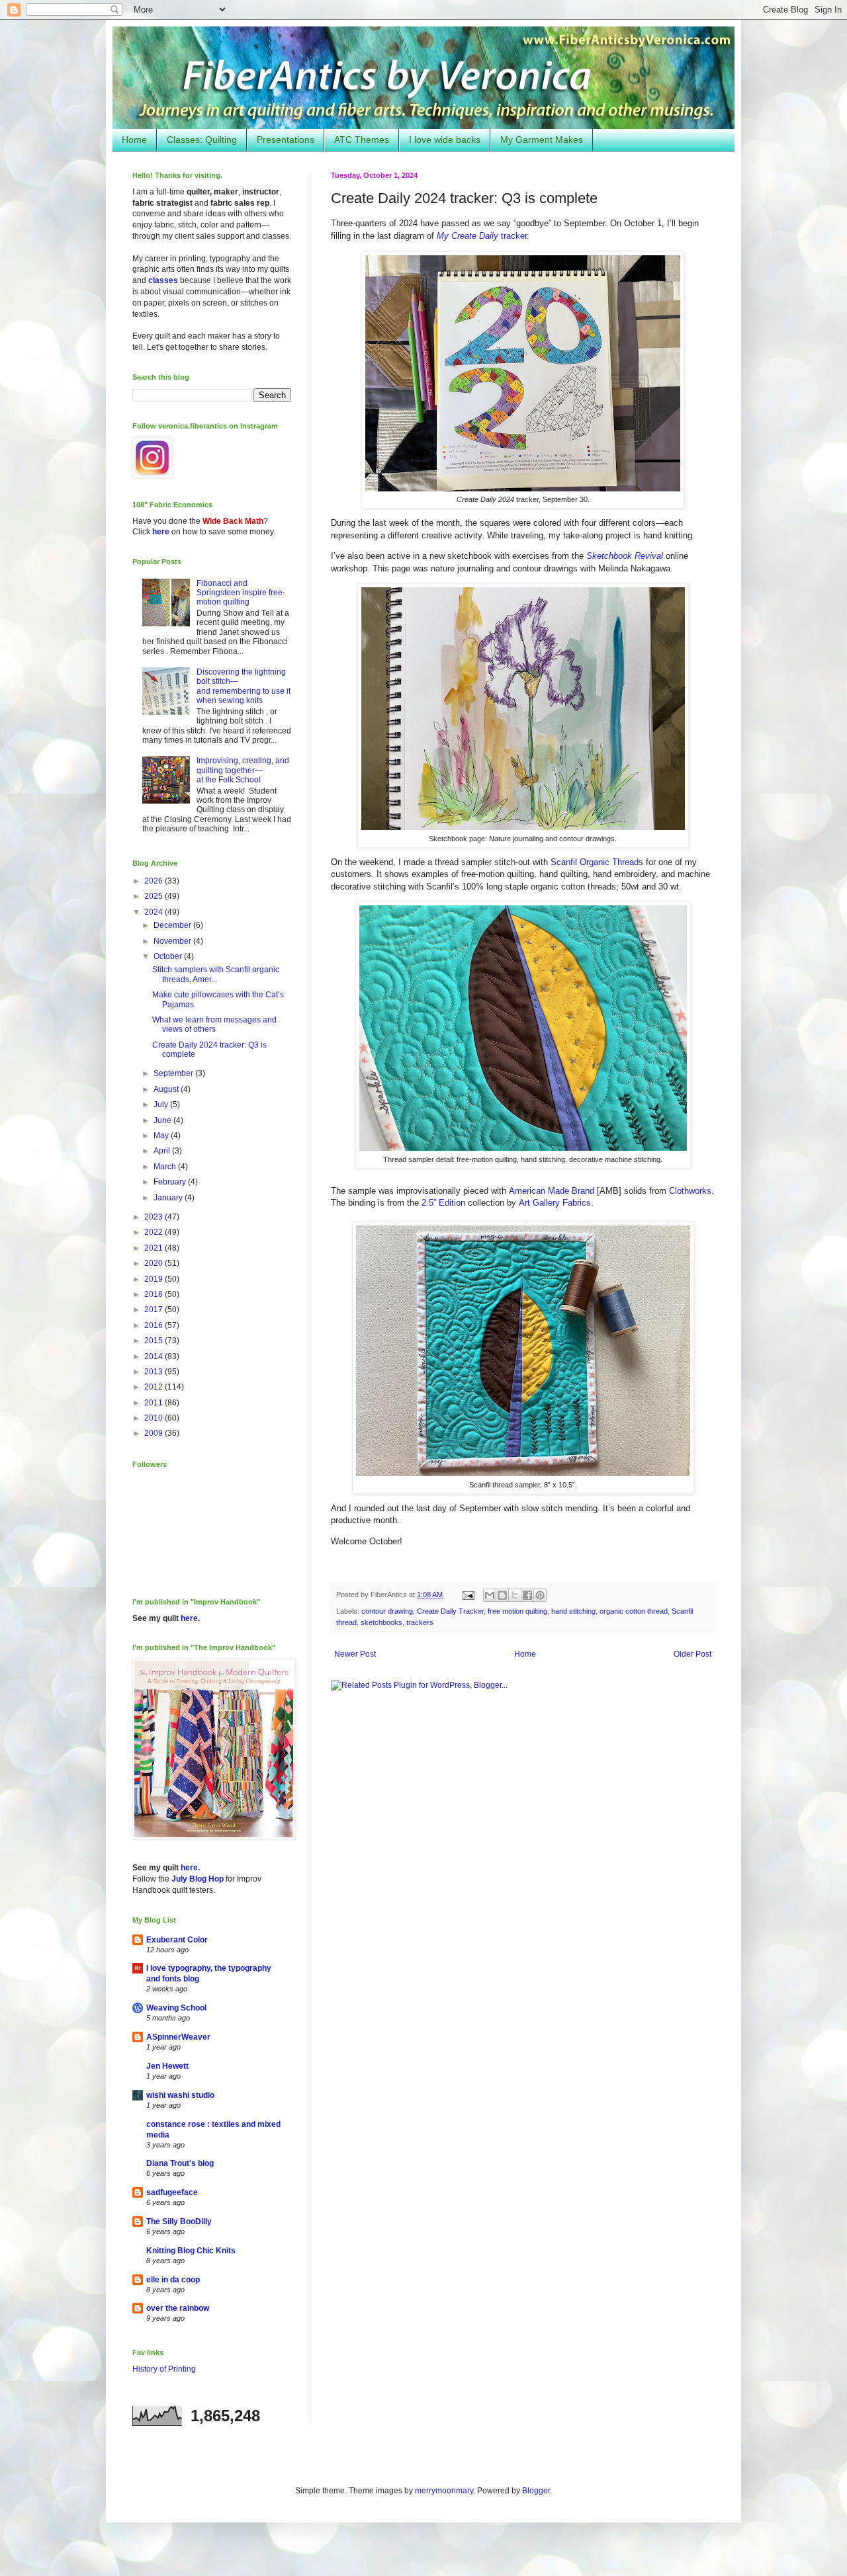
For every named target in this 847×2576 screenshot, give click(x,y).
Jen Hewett (167, 2066)
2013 (155, 1372)
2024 (155, 912)
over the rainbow (178, 2308)
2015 (155, 1341)
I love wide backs (445, 140)
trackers (420, 1622)
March (166, 1167)
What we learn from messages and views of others (214, 1024)
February (171, 1182)
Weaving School (176, 2008)
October (169, 956)
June (163, 1120)
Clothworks (690, 1191)
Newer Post (355, 1654)
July (162, 1104)
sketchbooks (381, 1622)
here (161, 532)
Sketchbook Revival (625, 556)
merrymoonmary (444, 2491)
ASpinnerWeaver (178, 2037)
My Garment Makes (542, 140)
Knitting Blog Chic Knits (191, 2251)
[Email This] (490, 1595)
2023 (155, 1217)
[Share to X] (515, 1595)
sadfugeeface (172, 2192)
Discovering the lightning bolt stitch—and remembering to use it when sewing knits (244, 686)
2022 (155, 1232)
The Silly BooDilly (179, 2222)
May (162, 1136)
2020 (155, 1263)
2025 (155, 896)
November (173, 941)
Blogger (536, 2491)
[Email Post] (468, 1595)
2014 (155, 1356)
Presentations (286, 140)
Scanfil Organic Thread (595, 862)
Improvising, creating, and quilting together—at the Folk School (243, 770)
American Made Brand (552, 1191)
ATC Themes (362, 140)
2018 (155, 1294)
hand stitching (573, 1611)
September (174, 1073)
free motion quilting (517, 1611)
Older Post (692, 1654)
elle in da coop (173, 2280)
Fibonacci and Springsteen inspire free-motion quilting (241, 593)
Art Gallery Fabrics (555, 1203)
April (163, 1151)
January (169, 1198)
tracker (482, 236)
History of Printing (164, 2369)
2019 (155, 1279)
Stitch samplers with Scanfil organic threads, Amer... (216, 974)
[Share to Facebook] (527, 1595)
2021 (155, 1248)
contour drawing (387, 1611)
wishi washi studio (180, 2095)
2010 (155, 1418)
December (173, 925)
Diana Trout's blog (180, 2163)
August (167, 1089)
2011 (155, 1403)
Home (134, 140)
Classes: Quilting (202, 140)
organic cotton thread (634, 1611)
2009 (155, 1433)
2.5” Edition (443, 1203)
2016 (155, 1325)
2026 (155, 881)
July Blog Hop (198, 1879)
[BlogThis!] (502, 1595)
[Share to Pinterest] (540, 1595)
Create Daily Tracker (450, 1611)
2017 (155, 1309)
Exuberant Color (177, 1940)
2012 (155, 1387)
